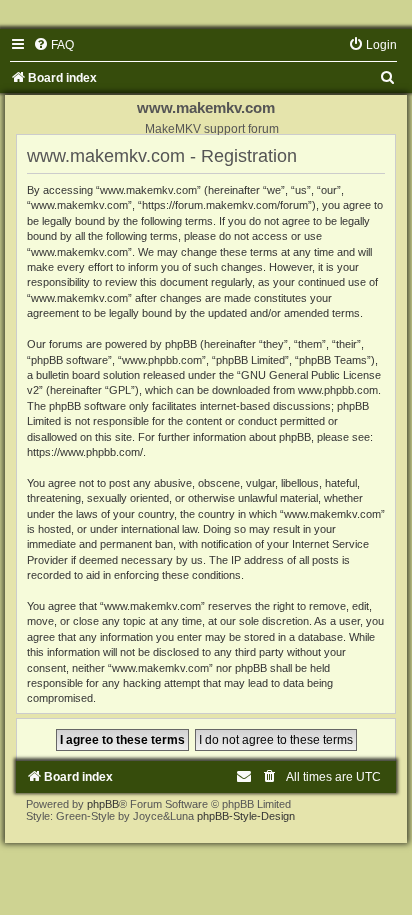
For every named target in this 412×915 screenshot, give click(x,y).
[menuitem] (53, 45)
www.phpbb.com (338, 390)
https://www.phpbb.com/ (85, 452)
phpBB (103, 804)
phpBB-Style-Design (246, 816)
